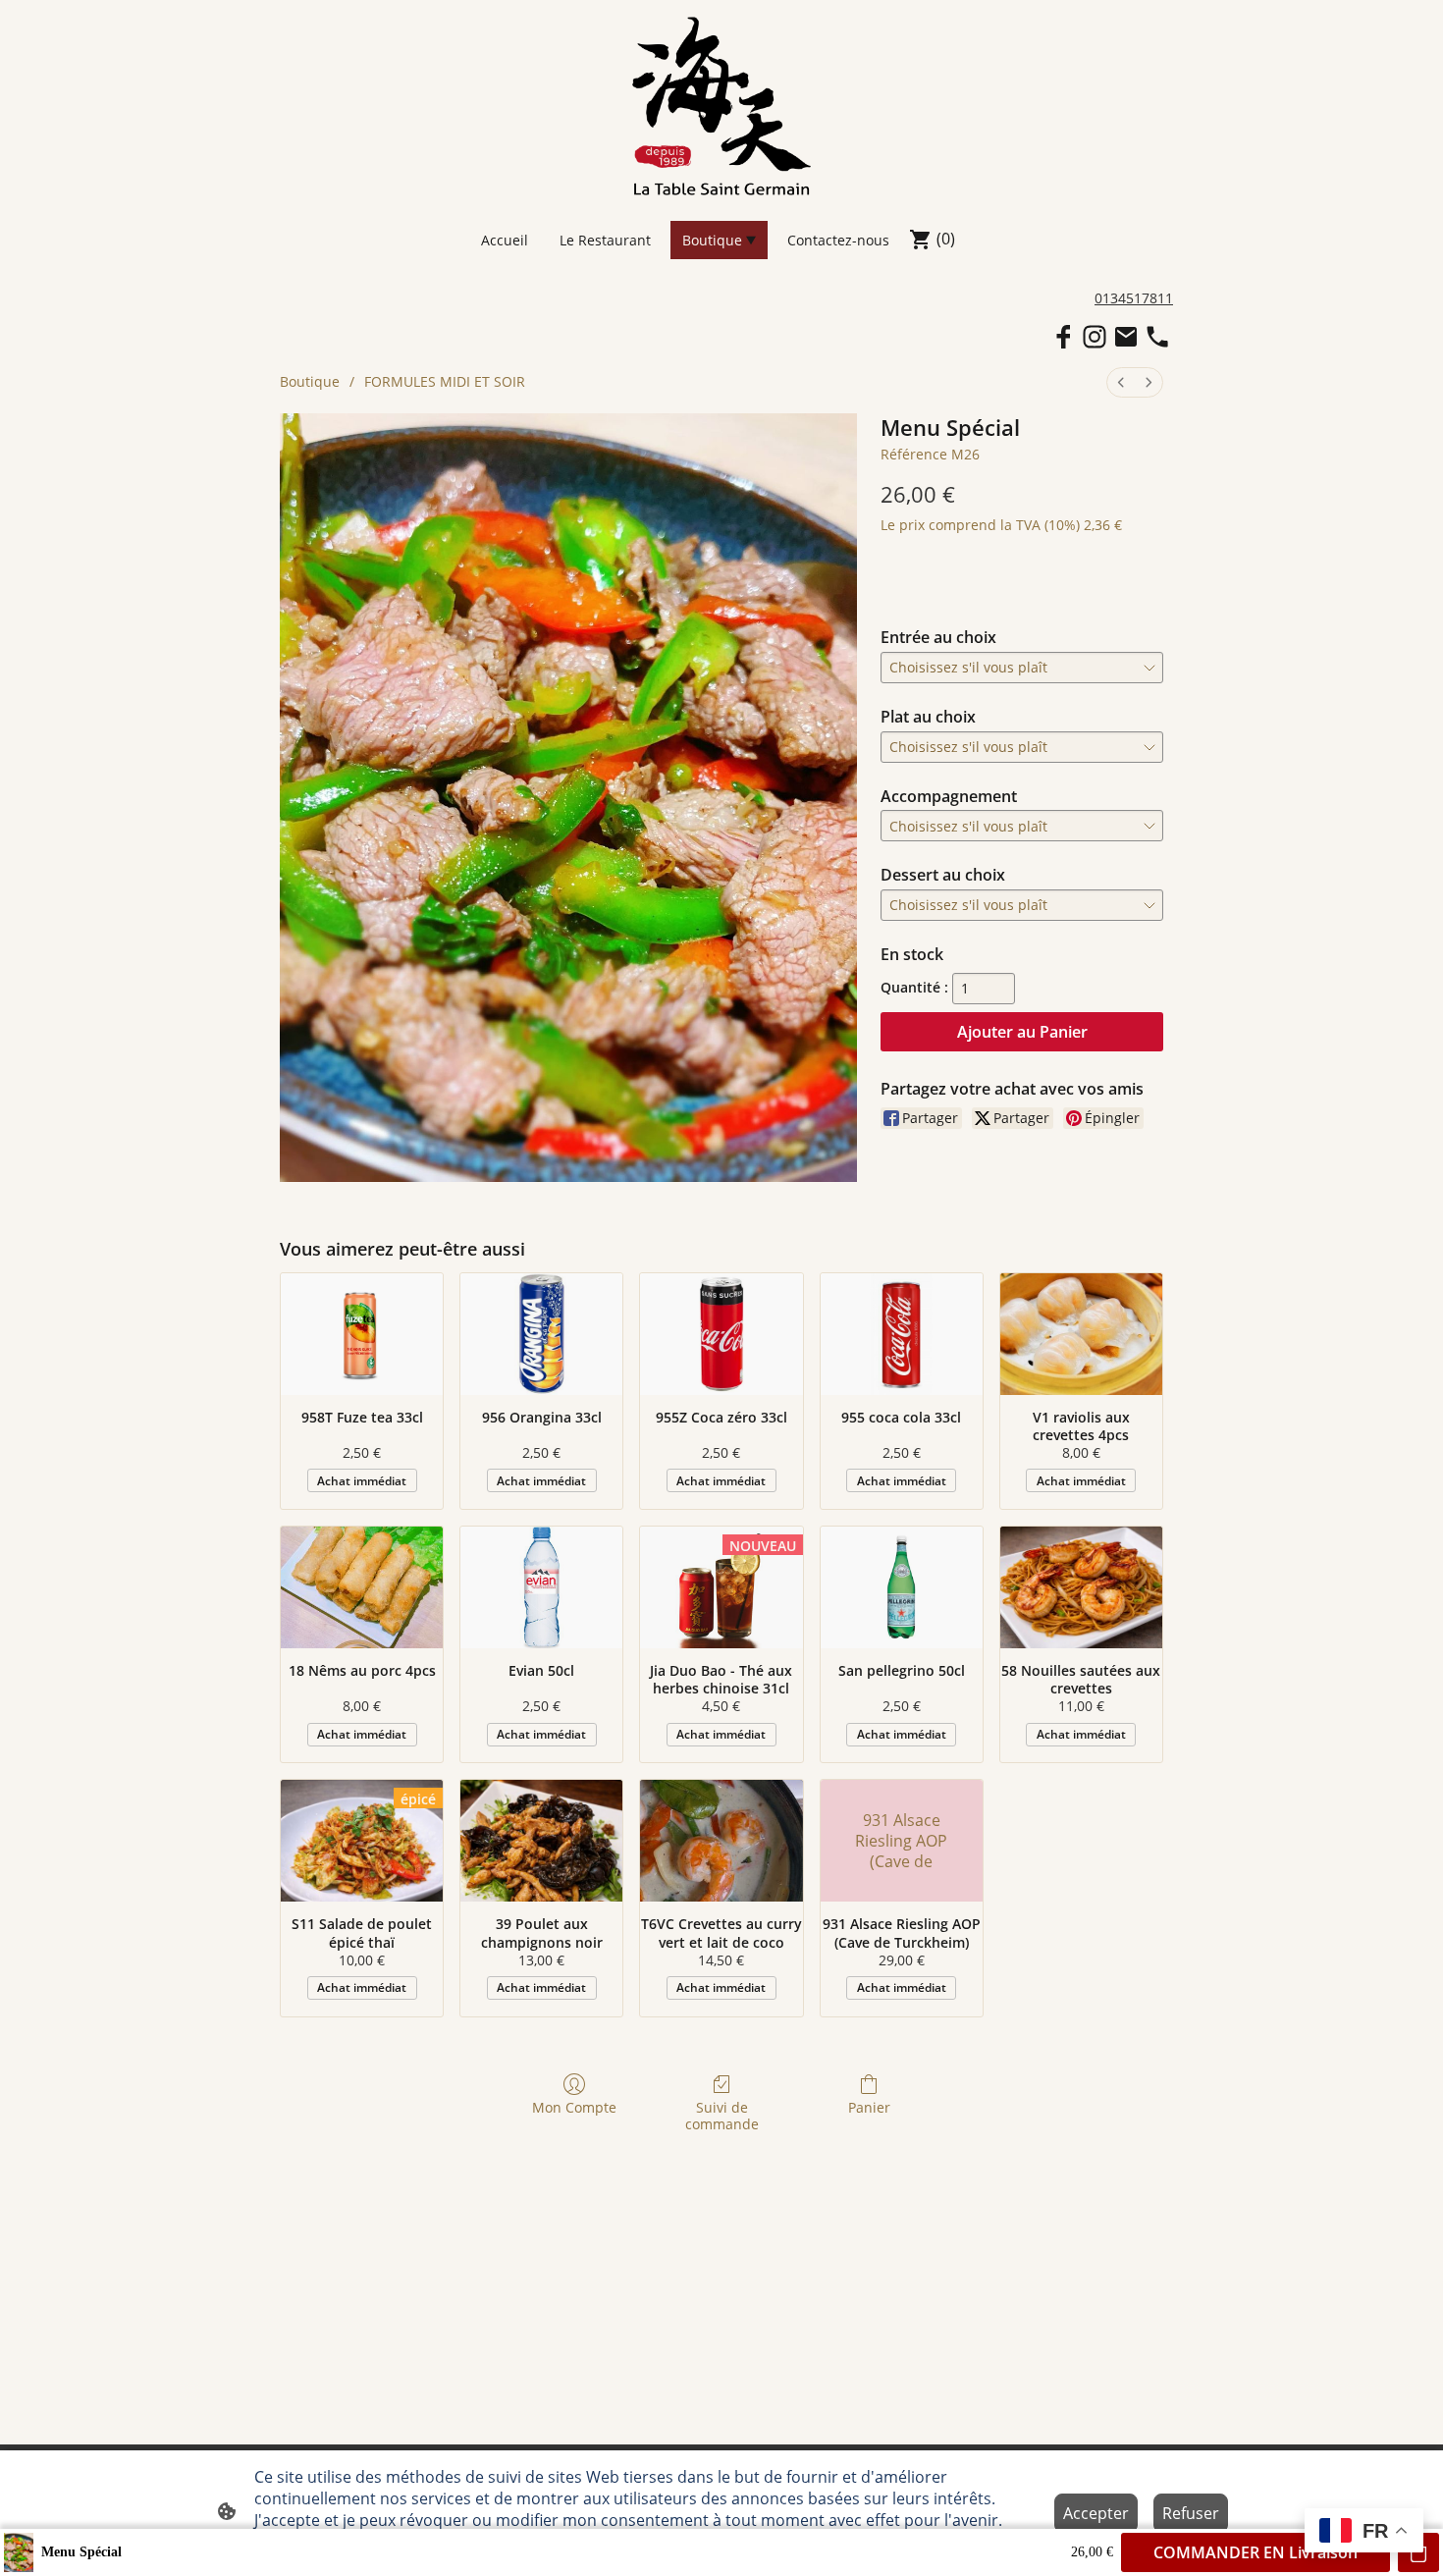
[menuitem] (1121, 382)
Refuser (1191, 2513)
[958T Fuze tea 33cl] (362, 1334)
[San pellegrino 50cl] (902, 1587)
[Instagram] (1095, 337)
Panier (869, 2107)
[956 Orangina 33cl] (541, 1334)
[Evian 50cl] (541, 1587)
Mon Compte (574, 2107)
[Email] (1126, 337)
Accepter (1096, 2513)
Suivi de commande (722, 2116)
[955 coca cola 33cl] (902, 1334)
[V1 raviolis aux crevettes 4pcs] (1081, 1334)
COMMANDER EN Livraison (1256, 2552)
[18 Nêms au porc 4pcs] (362, 1587)
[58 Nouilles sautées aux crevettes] (1081, 1587)
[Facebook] (1063, 337)
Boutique (310, 381)
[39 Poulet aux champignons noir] (541, 1841)
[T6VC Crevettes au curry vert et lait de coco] (721, 1841)
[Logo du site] (721, 106)
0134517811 (1134, 298)
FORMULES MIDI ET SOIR (445, 381)
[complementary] (1364, 2532)
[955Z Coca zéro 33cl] (721, 1334)
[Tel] (1157, 337)
